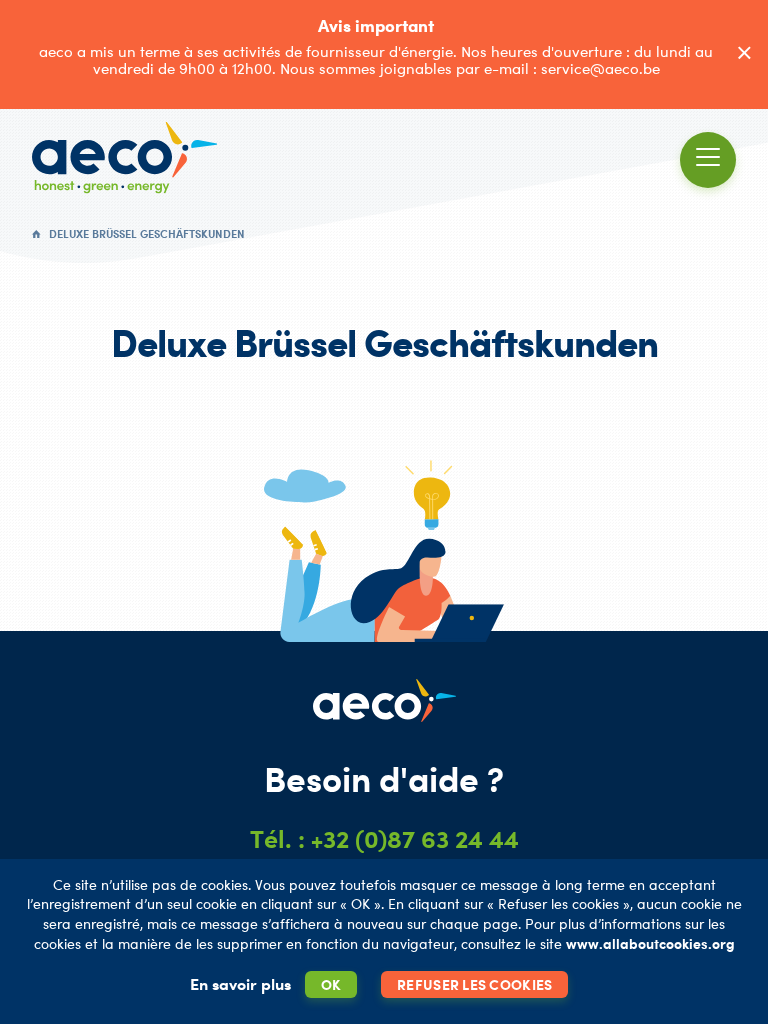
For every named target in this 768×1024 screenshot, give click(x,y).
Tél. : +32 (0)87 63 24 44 (384, 838)
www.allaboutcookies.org (650, 943)
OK (331, 984)
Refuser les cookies (474, 984)
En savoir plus (240, 984)
